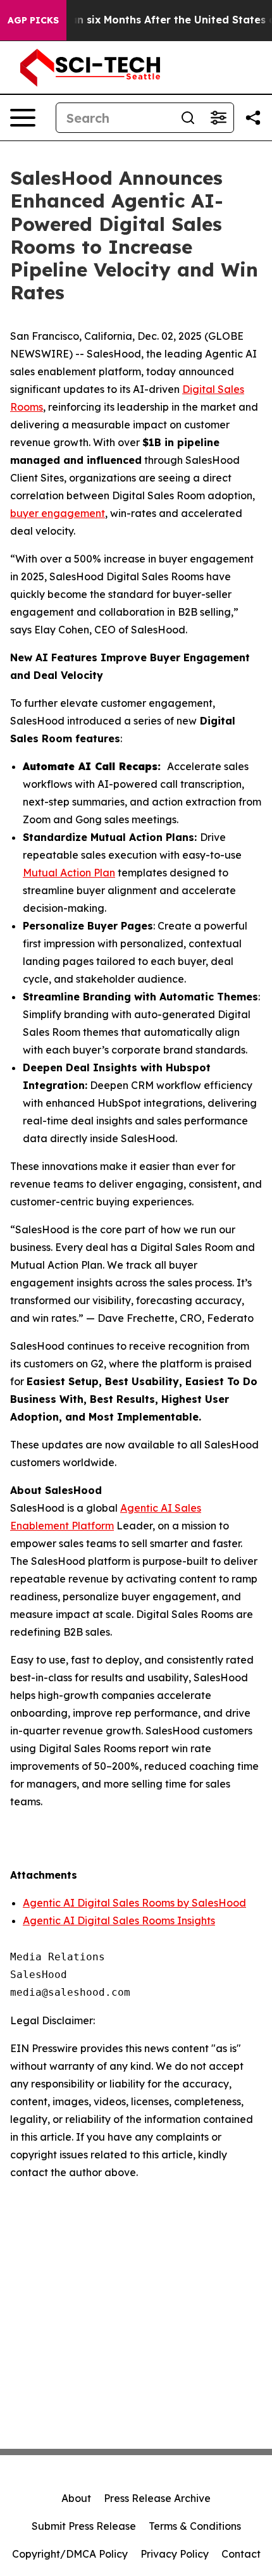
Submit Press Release (84, 2526)
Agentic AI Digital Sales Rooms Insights (119, 1920)
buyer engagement (58, 513)
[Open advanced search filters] (218, 118)
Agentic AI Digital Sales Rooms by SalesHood (134, 1903)
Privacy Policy (175, 2554)
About (76, 2498)
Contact (241, 2554)
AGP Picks (33, 20)
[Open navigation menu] (23, 118)
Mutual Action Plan (69, 873)
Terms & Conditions (195, 2526)
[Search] (188, 118)
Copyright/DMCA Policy (70, 2554)
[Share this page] (253, 118)
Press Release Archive (157, 2498)
